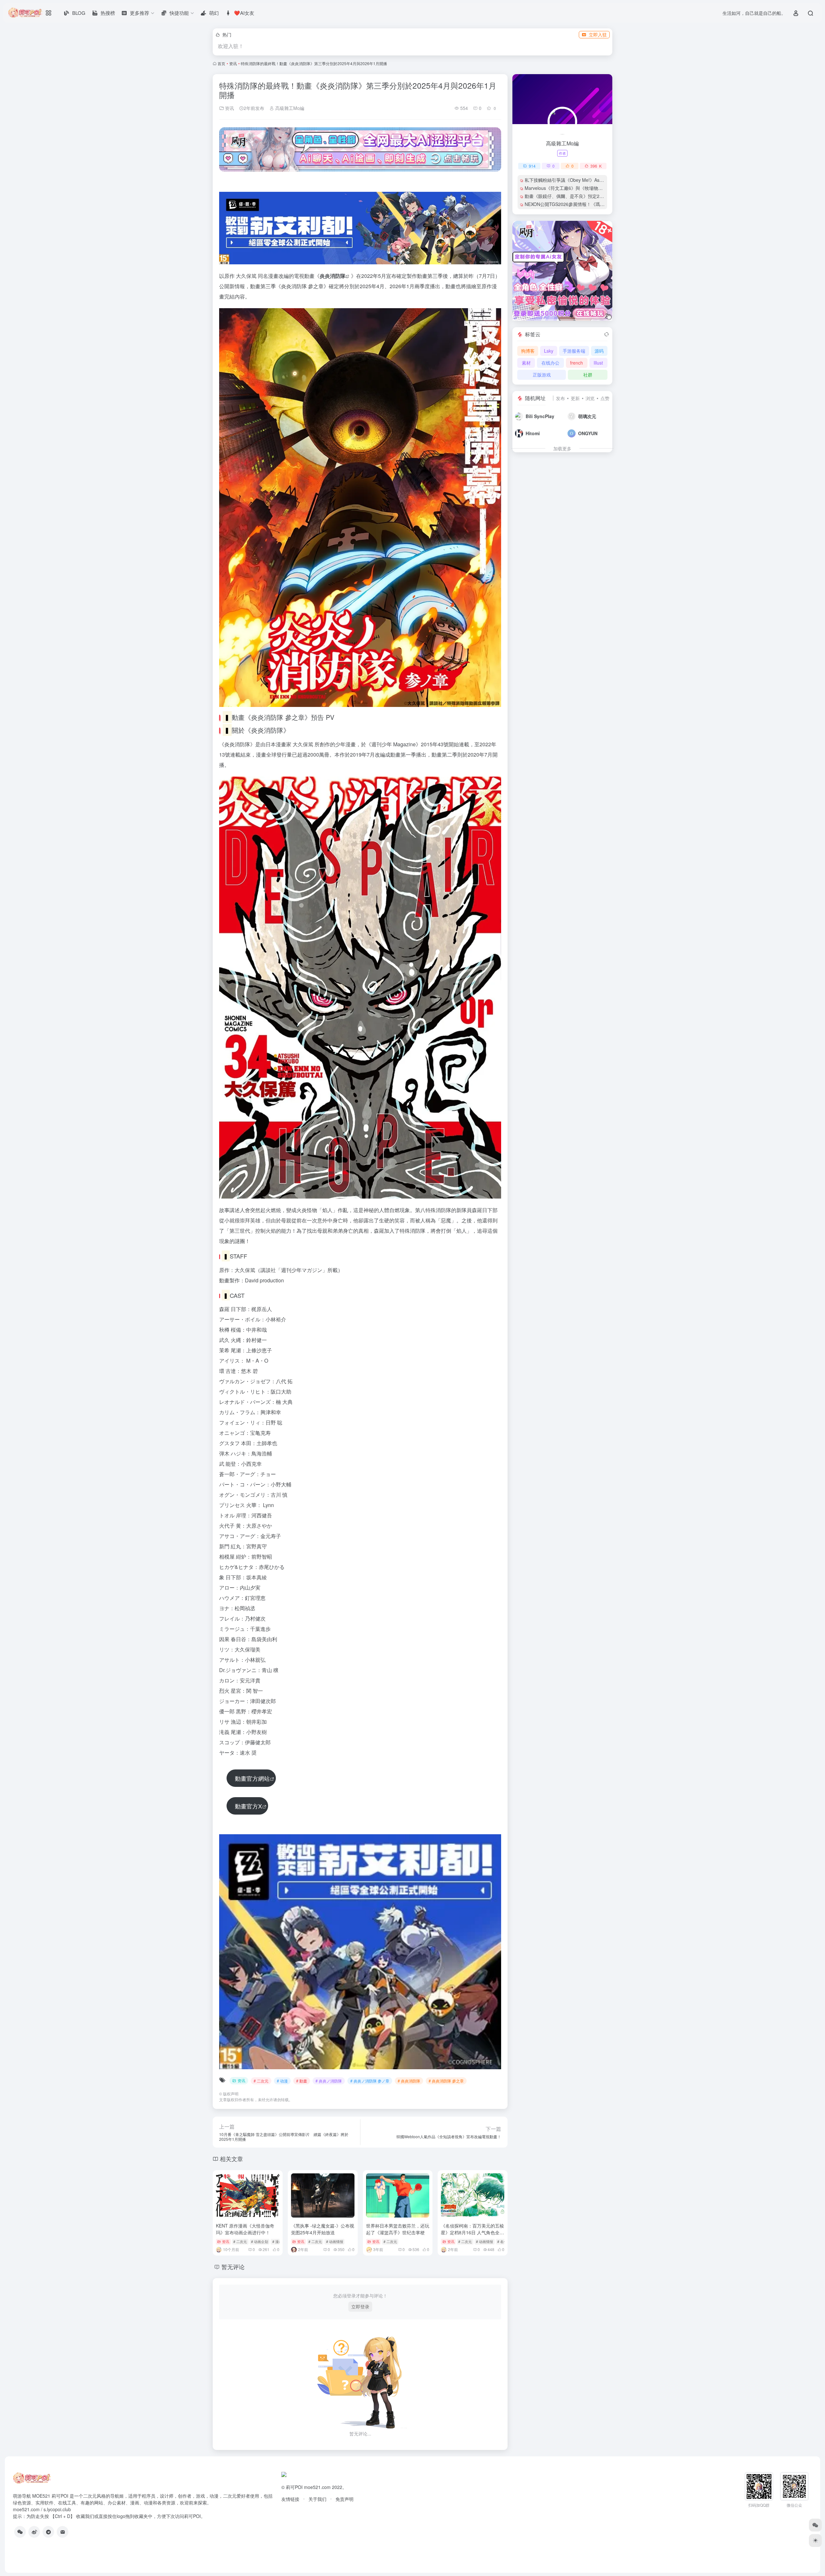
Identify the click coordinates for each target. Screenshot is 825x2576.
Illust (598, 363)
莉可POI (294, 2487)
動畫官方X (248, 1806)
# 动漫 (282, 2081)
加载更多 (562, 448)
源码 (599, 351)
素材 (526, 363)
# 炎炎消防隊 (409, 2081)
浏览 (590, 398)
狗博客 (528, 351)
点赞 (605, 398)
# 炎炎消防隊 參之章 (446, 2081)
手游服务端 (574, 351)
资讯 (233, 63)
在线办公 (550, 363)
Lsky (549, 351)
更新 (575, 398)
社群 (588, 375)
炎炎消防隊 (333, 276)
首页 (221, 63)
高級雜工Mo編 (289, 108)
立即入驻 (598, 34)
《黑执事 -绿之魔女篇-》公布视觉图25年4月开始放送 (323, 2229)
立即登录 (360, 2307)
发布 (560, 398)
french (577, 363)
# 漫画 (277, 2241)
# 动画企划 (260, 2241)
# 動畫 (302, 2081)
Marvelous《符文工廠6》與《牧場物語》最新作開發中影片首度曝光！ (595, 188)
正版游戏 (542, 375)
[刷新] (607, 334)
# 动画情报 (335, 2241)
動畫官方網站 (252, 1778)
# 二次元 (261, 2081)
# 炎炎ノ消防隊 (329, 2081)
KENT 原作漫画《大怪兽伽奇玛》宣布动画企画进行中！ (245, 2229)
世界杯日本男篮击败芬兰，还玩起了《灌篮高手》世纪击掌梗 (398, 2229)
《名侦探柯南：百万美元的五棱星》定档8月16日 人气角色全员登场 (472, 2232)
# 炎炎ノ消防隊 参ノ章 (370, 2081)
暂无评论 (233, 2267)
